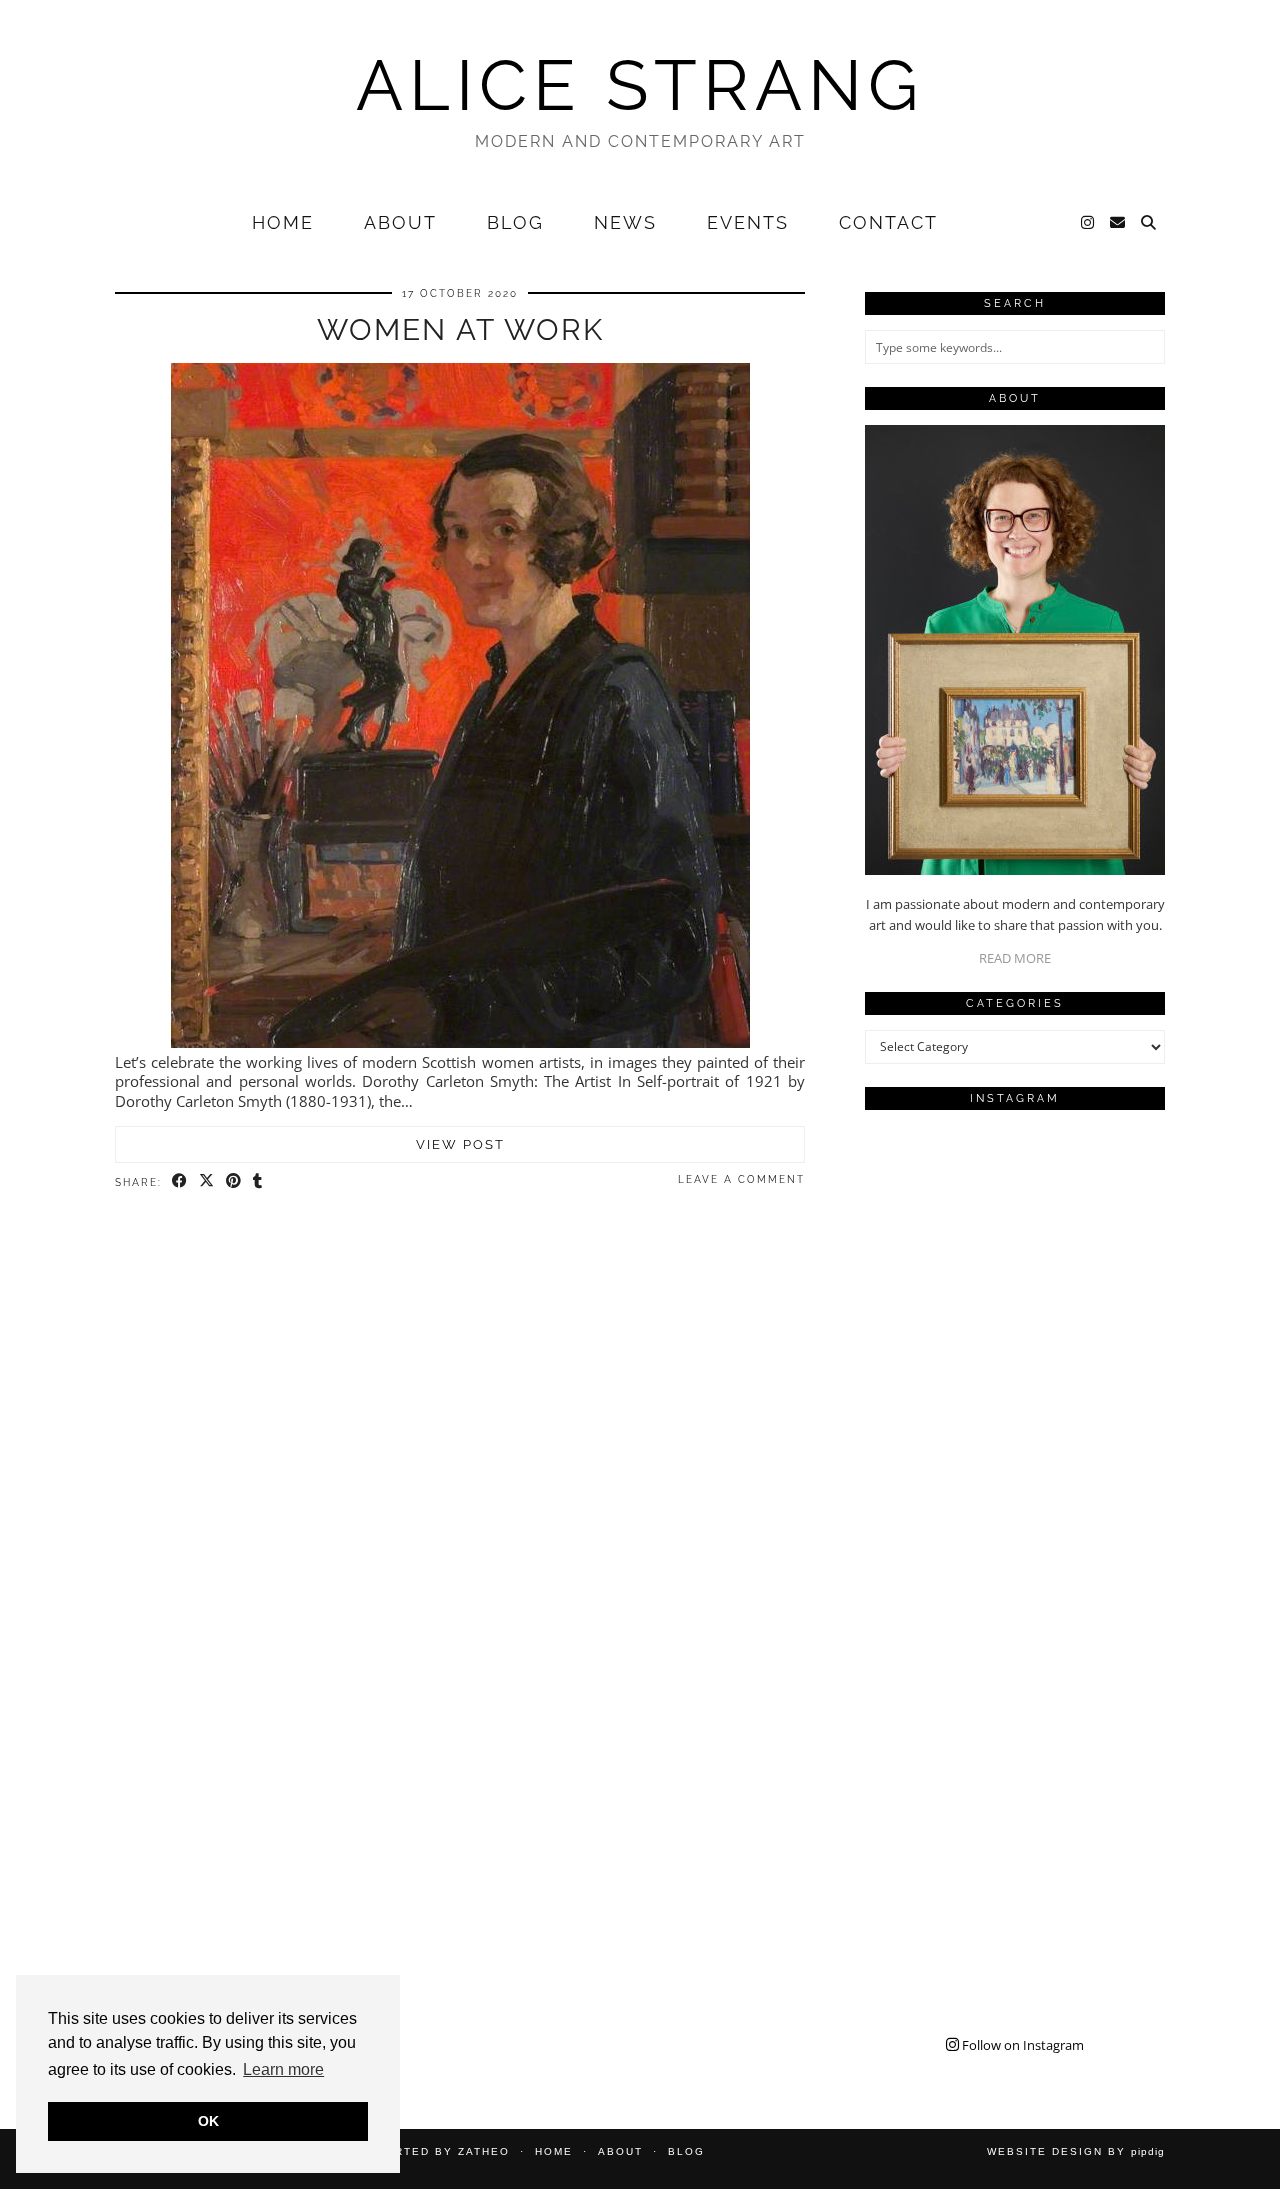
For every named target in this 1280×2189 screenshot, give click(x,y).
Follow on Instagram (1021, 2045)
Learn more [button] (283, 2069)
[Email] (1118, 223)
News (625, 222)
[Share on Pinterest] (234, 1181)
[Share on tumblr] (258, 1181)
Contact (888, 222)
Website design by (1076, 2151)
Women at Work (460, 329)
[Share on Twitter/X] (207, 1181)
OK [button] (208, 2121)
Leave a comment (741, 1179)
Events (748, 222)
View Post (460, 1144)
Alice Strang (640, 85)
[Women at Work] (460, 1042)
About (400, 222)
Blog (515, 222)
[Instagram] (1088, 223)
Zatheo (484, 2151)
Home (283, 222)
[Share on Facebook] (180, 1181)
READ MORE (1015, 958)
